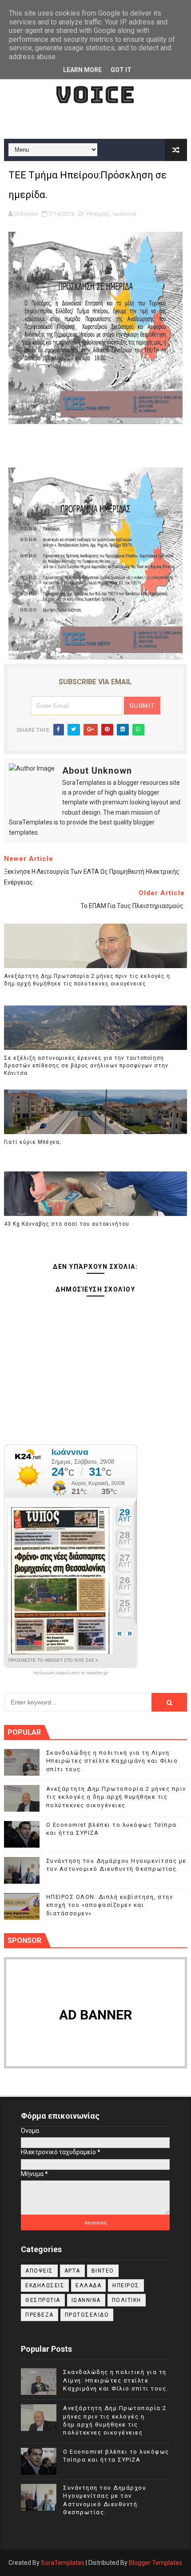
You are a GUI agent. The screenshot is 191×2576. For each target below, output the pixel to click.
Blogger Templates (155, 2563)
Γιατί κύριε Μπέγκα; (32, 1142)
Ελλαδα (88, 2285)
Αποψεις (39, 2271)
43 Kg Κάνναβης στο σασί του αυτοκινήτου (67, 1224)
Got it (121, 70)
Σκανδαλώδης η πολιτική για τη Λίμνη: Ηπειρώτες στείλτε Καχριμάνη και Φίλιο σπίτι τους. (112, 1761)
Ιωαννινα (124, 214)
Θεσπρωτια (43, 2300)
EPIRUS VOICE (95, 81)
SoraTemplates (63, 2563)
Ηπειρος (98, 214)
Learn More (82, 70)
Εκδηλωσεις (45, 2285)
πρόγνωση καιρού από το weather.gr (71, 1673)
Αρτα (72, 2271)
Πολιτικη (127, 2300)
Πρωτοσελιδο (87, 2315)
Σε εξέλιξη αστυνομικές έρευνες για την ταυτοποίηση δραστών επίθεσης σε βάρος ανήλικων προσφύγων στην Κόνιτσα (86, 1066)
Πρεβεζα (40, 2315)
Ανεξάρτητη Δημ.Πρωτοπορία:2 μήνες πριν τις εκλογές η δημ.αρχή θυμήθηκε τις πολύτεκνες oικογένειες (87, 980)
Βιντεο (103, 2271)
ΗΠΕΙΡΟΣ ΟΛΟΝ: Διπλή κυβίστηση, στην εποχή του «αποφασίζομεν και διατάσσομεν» (110, 1905)
